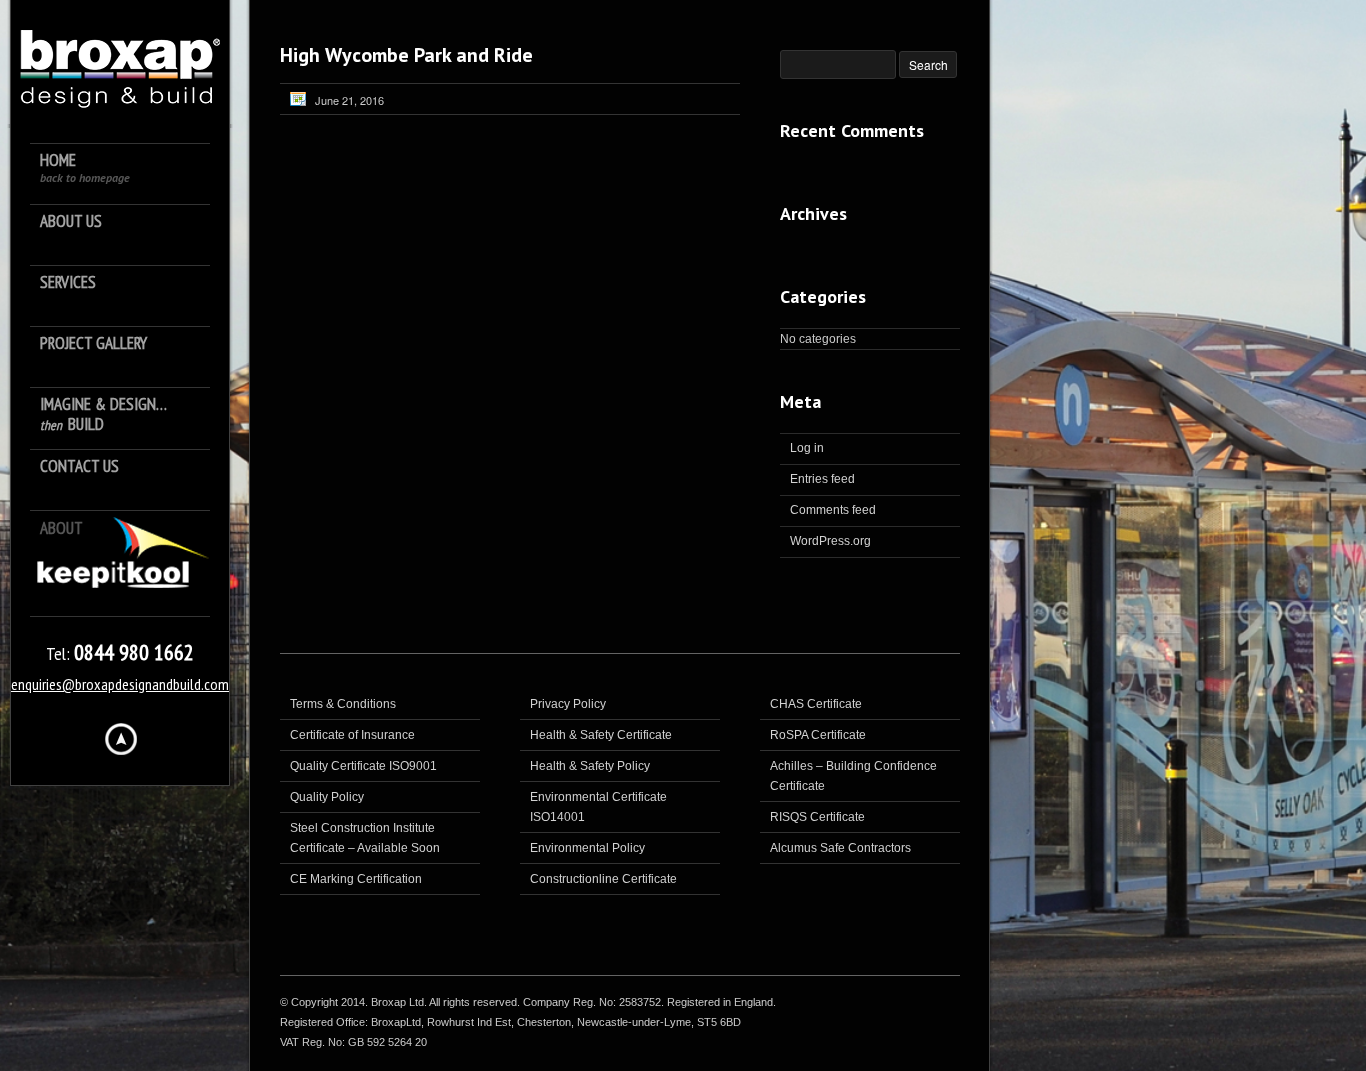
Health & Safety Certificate (601, 735)
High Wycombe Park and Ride (406, 55)
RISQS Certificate (817, 817)
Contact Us (79, 466)
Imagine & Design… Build (103, 414)
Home (85, 167)
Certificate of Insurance (352, 735)
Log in (807, 448)
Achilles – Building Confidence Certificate (853, 776)
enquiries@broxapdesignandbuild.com (120, 684)
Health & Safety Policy (590, 766)
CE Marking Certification (356, 879)
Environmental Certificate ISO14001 (598, 807)
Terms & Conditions (343, 704)
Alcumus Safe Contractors (840, 848)
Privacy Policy (568, 704)
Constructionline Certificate (603, 879)
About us (71, 221)
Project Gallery (93, 343)
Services (68, 282)
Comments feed (833, 510)
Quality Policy (327, 797)
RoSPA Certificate (818, 735)
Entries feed (822, 479)
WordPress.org (830, 541)
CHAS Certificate (816, 704)
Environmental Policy (587, 848)
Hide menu (121, 739)
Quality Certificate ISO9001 (363, 766)
